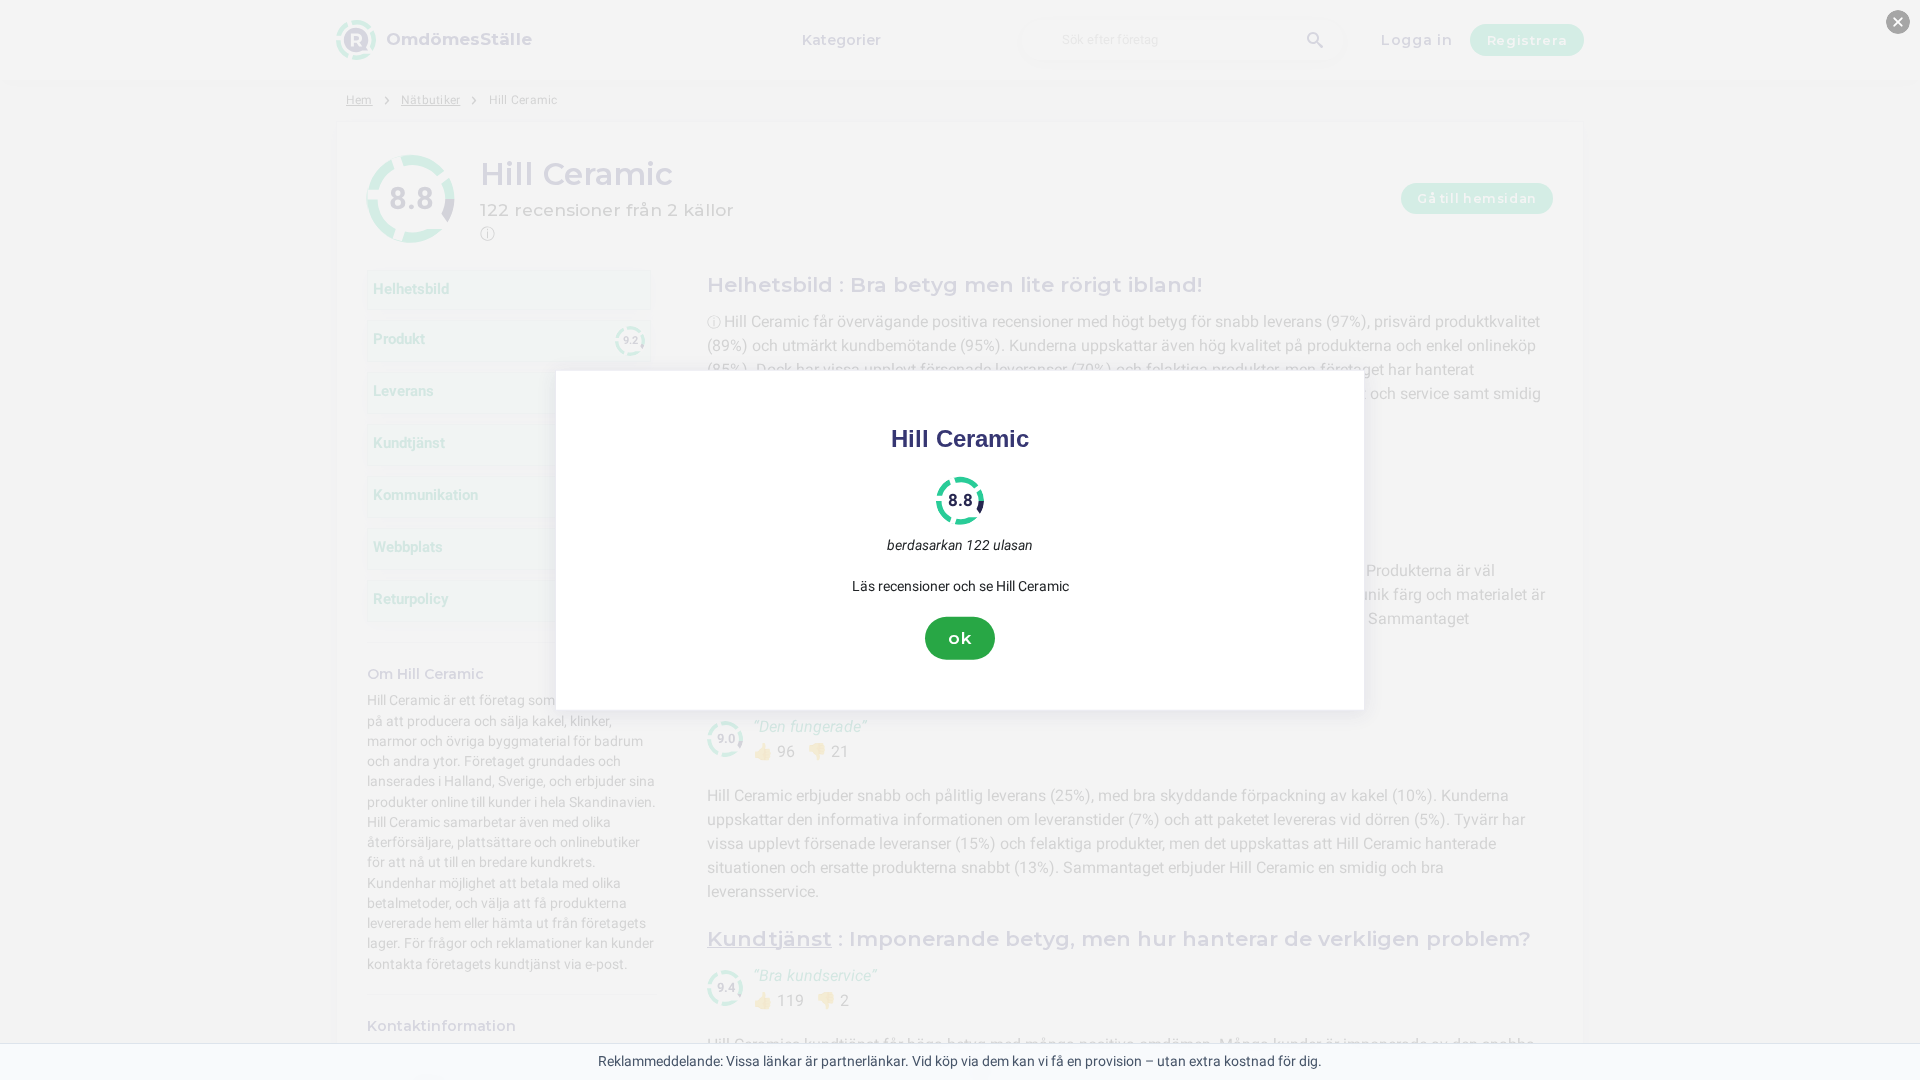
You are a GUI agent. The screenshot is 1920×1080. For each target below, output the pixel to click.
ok (960, 638)
